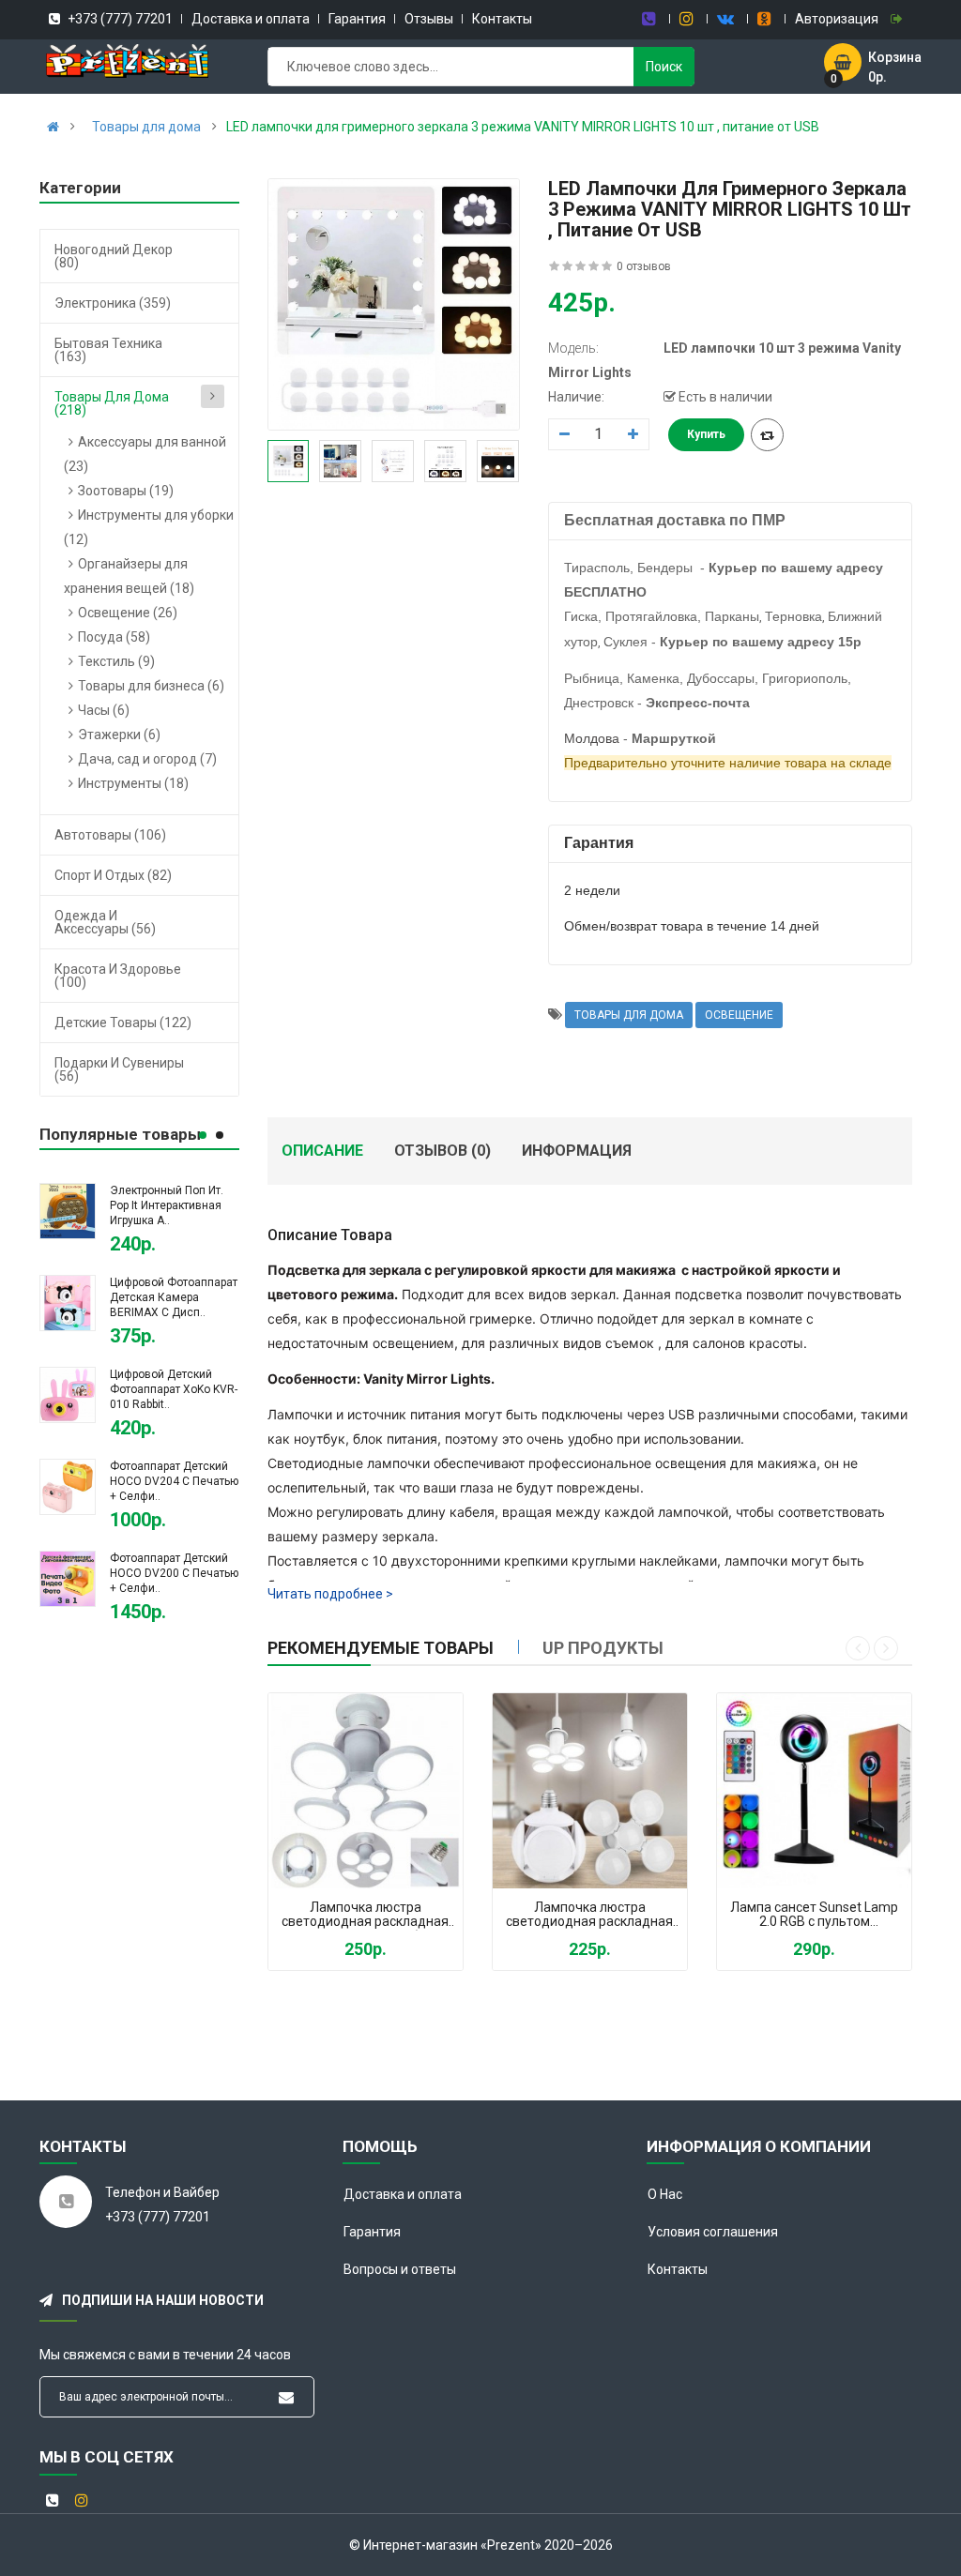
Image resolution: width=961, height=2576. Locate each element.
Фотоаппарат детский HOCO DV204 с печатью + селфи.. (174, 1481)
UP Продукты (603, 1648)
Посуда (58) (114, 637)
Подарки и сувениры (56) (119, 1069)
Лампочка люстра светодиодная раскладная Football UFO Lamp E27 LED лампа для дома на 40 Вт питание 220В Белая (589, 1916)
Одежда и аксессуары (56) (105, 922)
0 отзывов (644, 266)
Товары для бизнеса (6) (151, 686)
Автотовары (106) (110, 835)
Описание (322, 1151)
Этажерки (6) (119, 735)
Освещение (739, 1015)
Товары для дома (146, 127)
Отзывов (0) (442, 1151)
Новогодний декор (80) (114, 256)
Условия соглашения (713, 2232)
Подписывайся (286, 2398)
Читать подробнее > (330, 1594)
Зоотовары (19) (126, 491)
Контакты (502, 19)
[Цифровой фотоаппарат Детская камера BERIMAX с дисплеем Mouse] (68, 1301)
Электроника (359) (113, 303)
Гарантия (357, 19)
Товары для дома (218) (112, 403)
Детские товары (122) (123, 1023)
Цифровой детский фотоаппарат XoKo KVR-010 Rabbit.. (174, 1389)
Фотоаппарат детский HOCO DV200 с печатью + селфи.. (174, 1573)
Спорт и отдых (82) (113, 875)
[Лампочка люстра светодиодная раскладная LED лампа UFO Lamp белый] (366, 1790)
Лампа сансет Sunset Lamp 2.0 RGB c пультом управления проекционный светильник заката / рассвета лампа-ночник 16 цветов (815, 1916)
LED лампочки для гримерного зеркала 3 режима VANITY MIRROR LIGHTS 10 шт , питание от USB (523, 127)
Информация (577, 1151)
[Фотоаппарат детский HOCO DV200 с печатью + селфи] (68, 1577)
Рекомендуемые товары (381, 1648)
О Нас (665, 2194)
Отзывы (429, 19)
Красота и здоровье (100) (118, 976)
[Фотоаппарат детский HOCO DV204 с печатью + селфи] (68, 1485)
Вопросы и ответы (400, 2269)
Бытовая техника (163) (108, 350)
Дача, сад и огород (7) (147, 759)
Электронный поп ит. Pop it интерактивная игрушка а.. (167, 1205)
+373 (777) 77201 (119, 19)
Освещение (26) (128, 613)
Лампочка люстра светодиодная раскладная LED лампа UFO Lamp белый (365, 1916)
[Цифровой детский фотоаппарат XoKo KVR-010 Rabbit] (68, 1393)
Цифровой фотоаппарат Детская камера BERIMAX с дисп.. (174, 1297)
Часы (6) (104, 710)
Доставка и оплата (251, 19)
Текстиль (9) (116, 661)
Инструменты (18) (133, 783)
